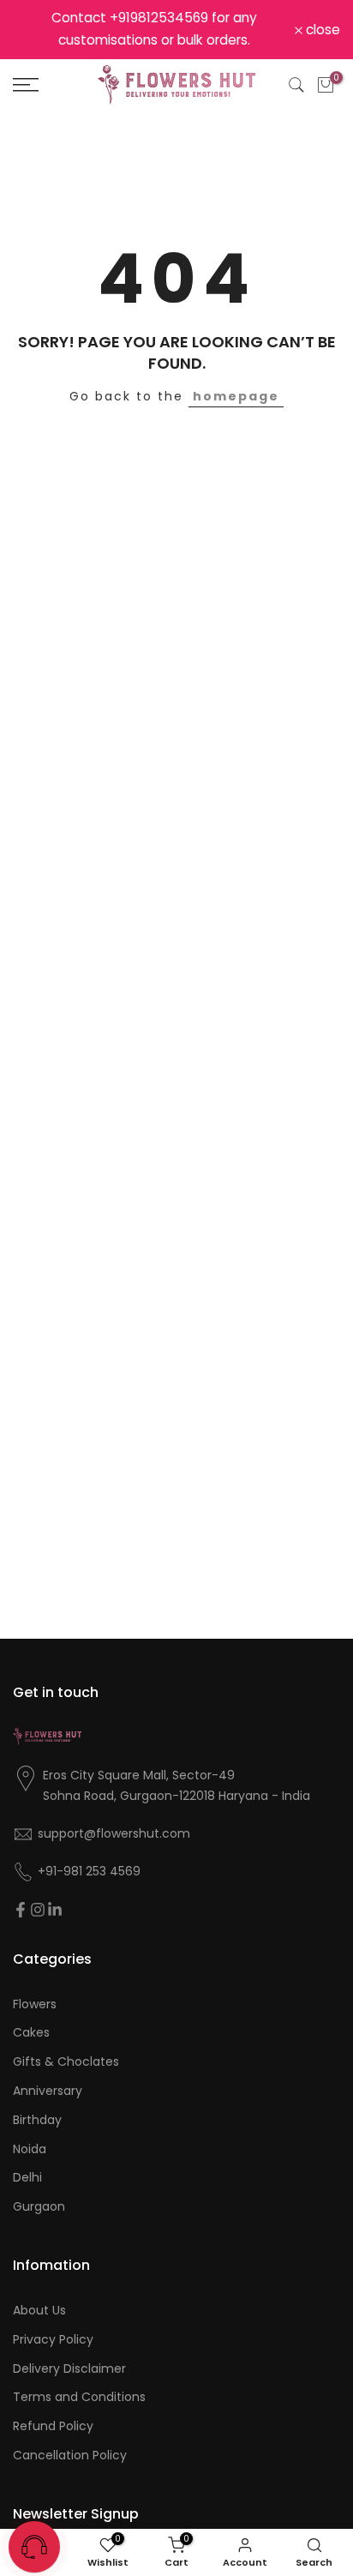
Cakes (31, 2033)
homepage (236, 396)
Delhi (27, 2178)
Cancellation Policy (70, 2456)
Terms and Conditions (79, 2397)
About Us (39, 2311)
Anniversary (48, 2091)
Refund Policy (53, 2426)
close (321, 30)
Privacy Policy (53, 2340)
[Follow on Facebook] (21, 1910)
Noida (30, 2149)
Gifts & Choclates (66, 2062)
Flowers (35, 2004)
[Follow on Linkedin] (55, 1910)
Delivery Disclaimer (69, 2369)
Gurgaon (39, 2207)
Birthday (37, 2120)
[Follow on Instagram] (38, 1910)
